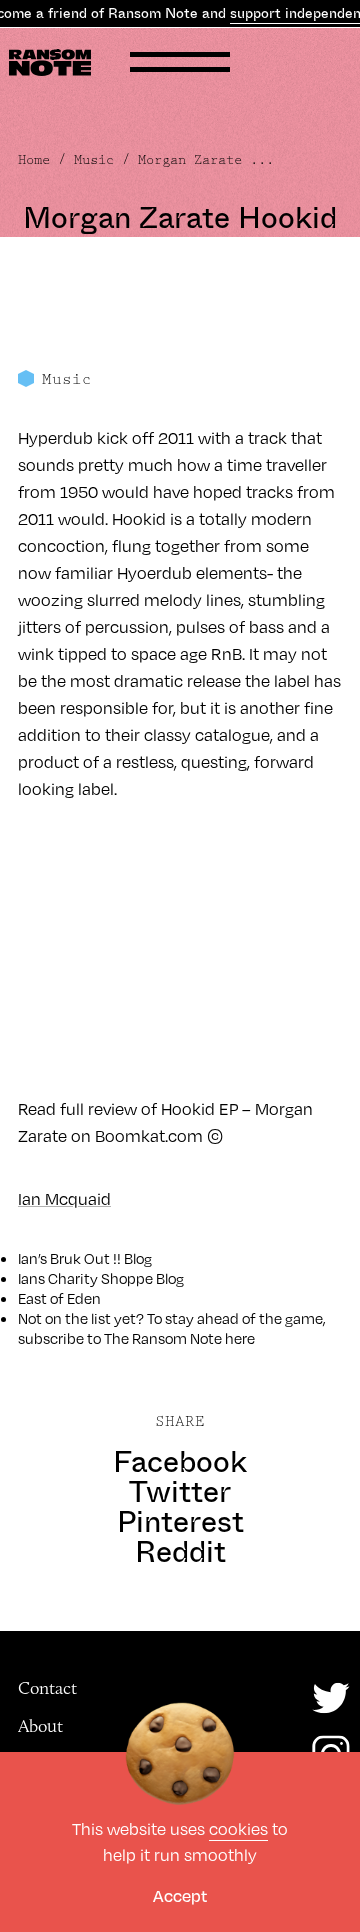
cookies (238, 1828)
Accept (180, 1895)
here (240, 1338)
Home (34, 160)
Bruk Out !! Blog (101, 1258)
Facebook (180, 1462)
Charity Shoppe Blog (116, 1278)
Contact (47, 1688)
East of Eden (59, 1298)
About (40, 1726)
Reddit (180, 1552)
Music (94, 160)
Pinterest (180, 1522)
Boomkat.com (149, 1135)
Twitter (180, 1492)
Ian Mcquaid (64, 1198)
